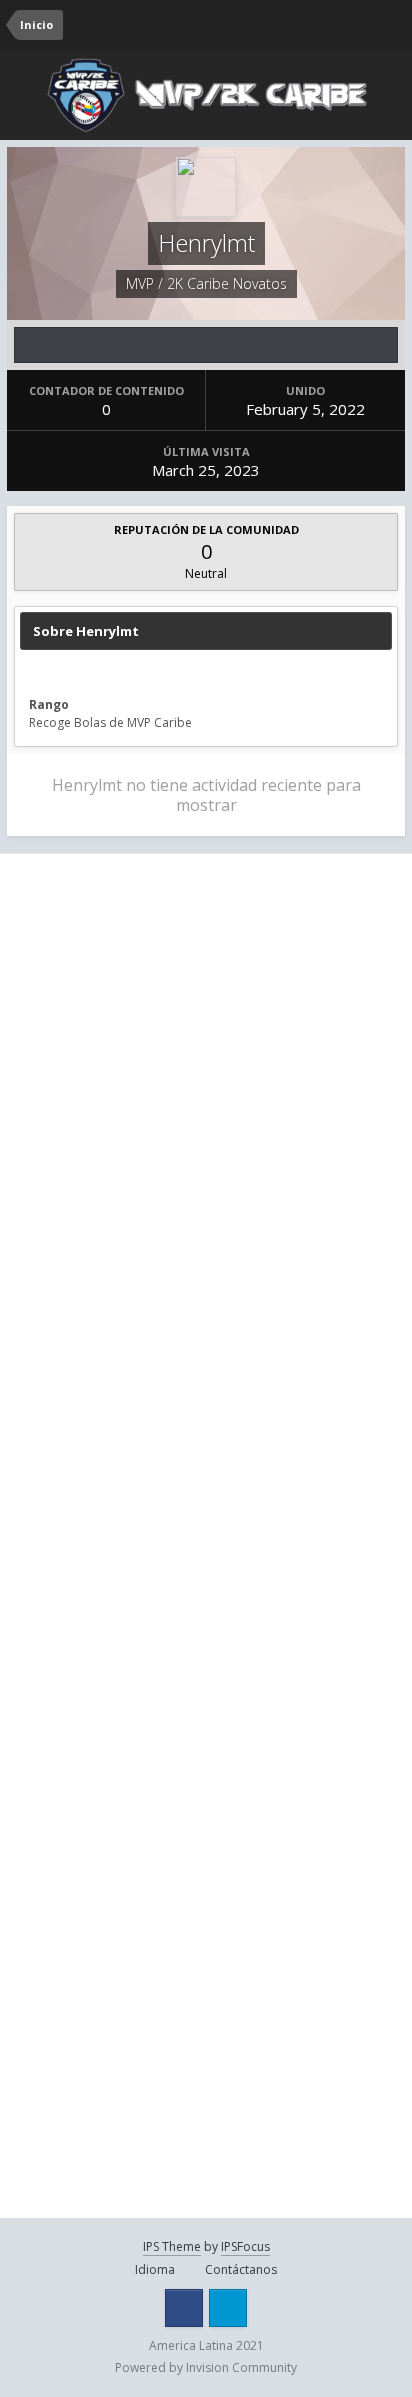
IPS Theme (172, 2246)
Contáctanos (241, 2269)
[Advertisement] (206, 1084)
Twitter (228, 2308)
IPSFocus (245, 2246)
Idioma (156, 2269)
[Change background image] (312, 25)
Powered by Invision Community (206, 2367)
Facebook (184, 2308)
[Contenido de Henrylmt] (206, 345)
